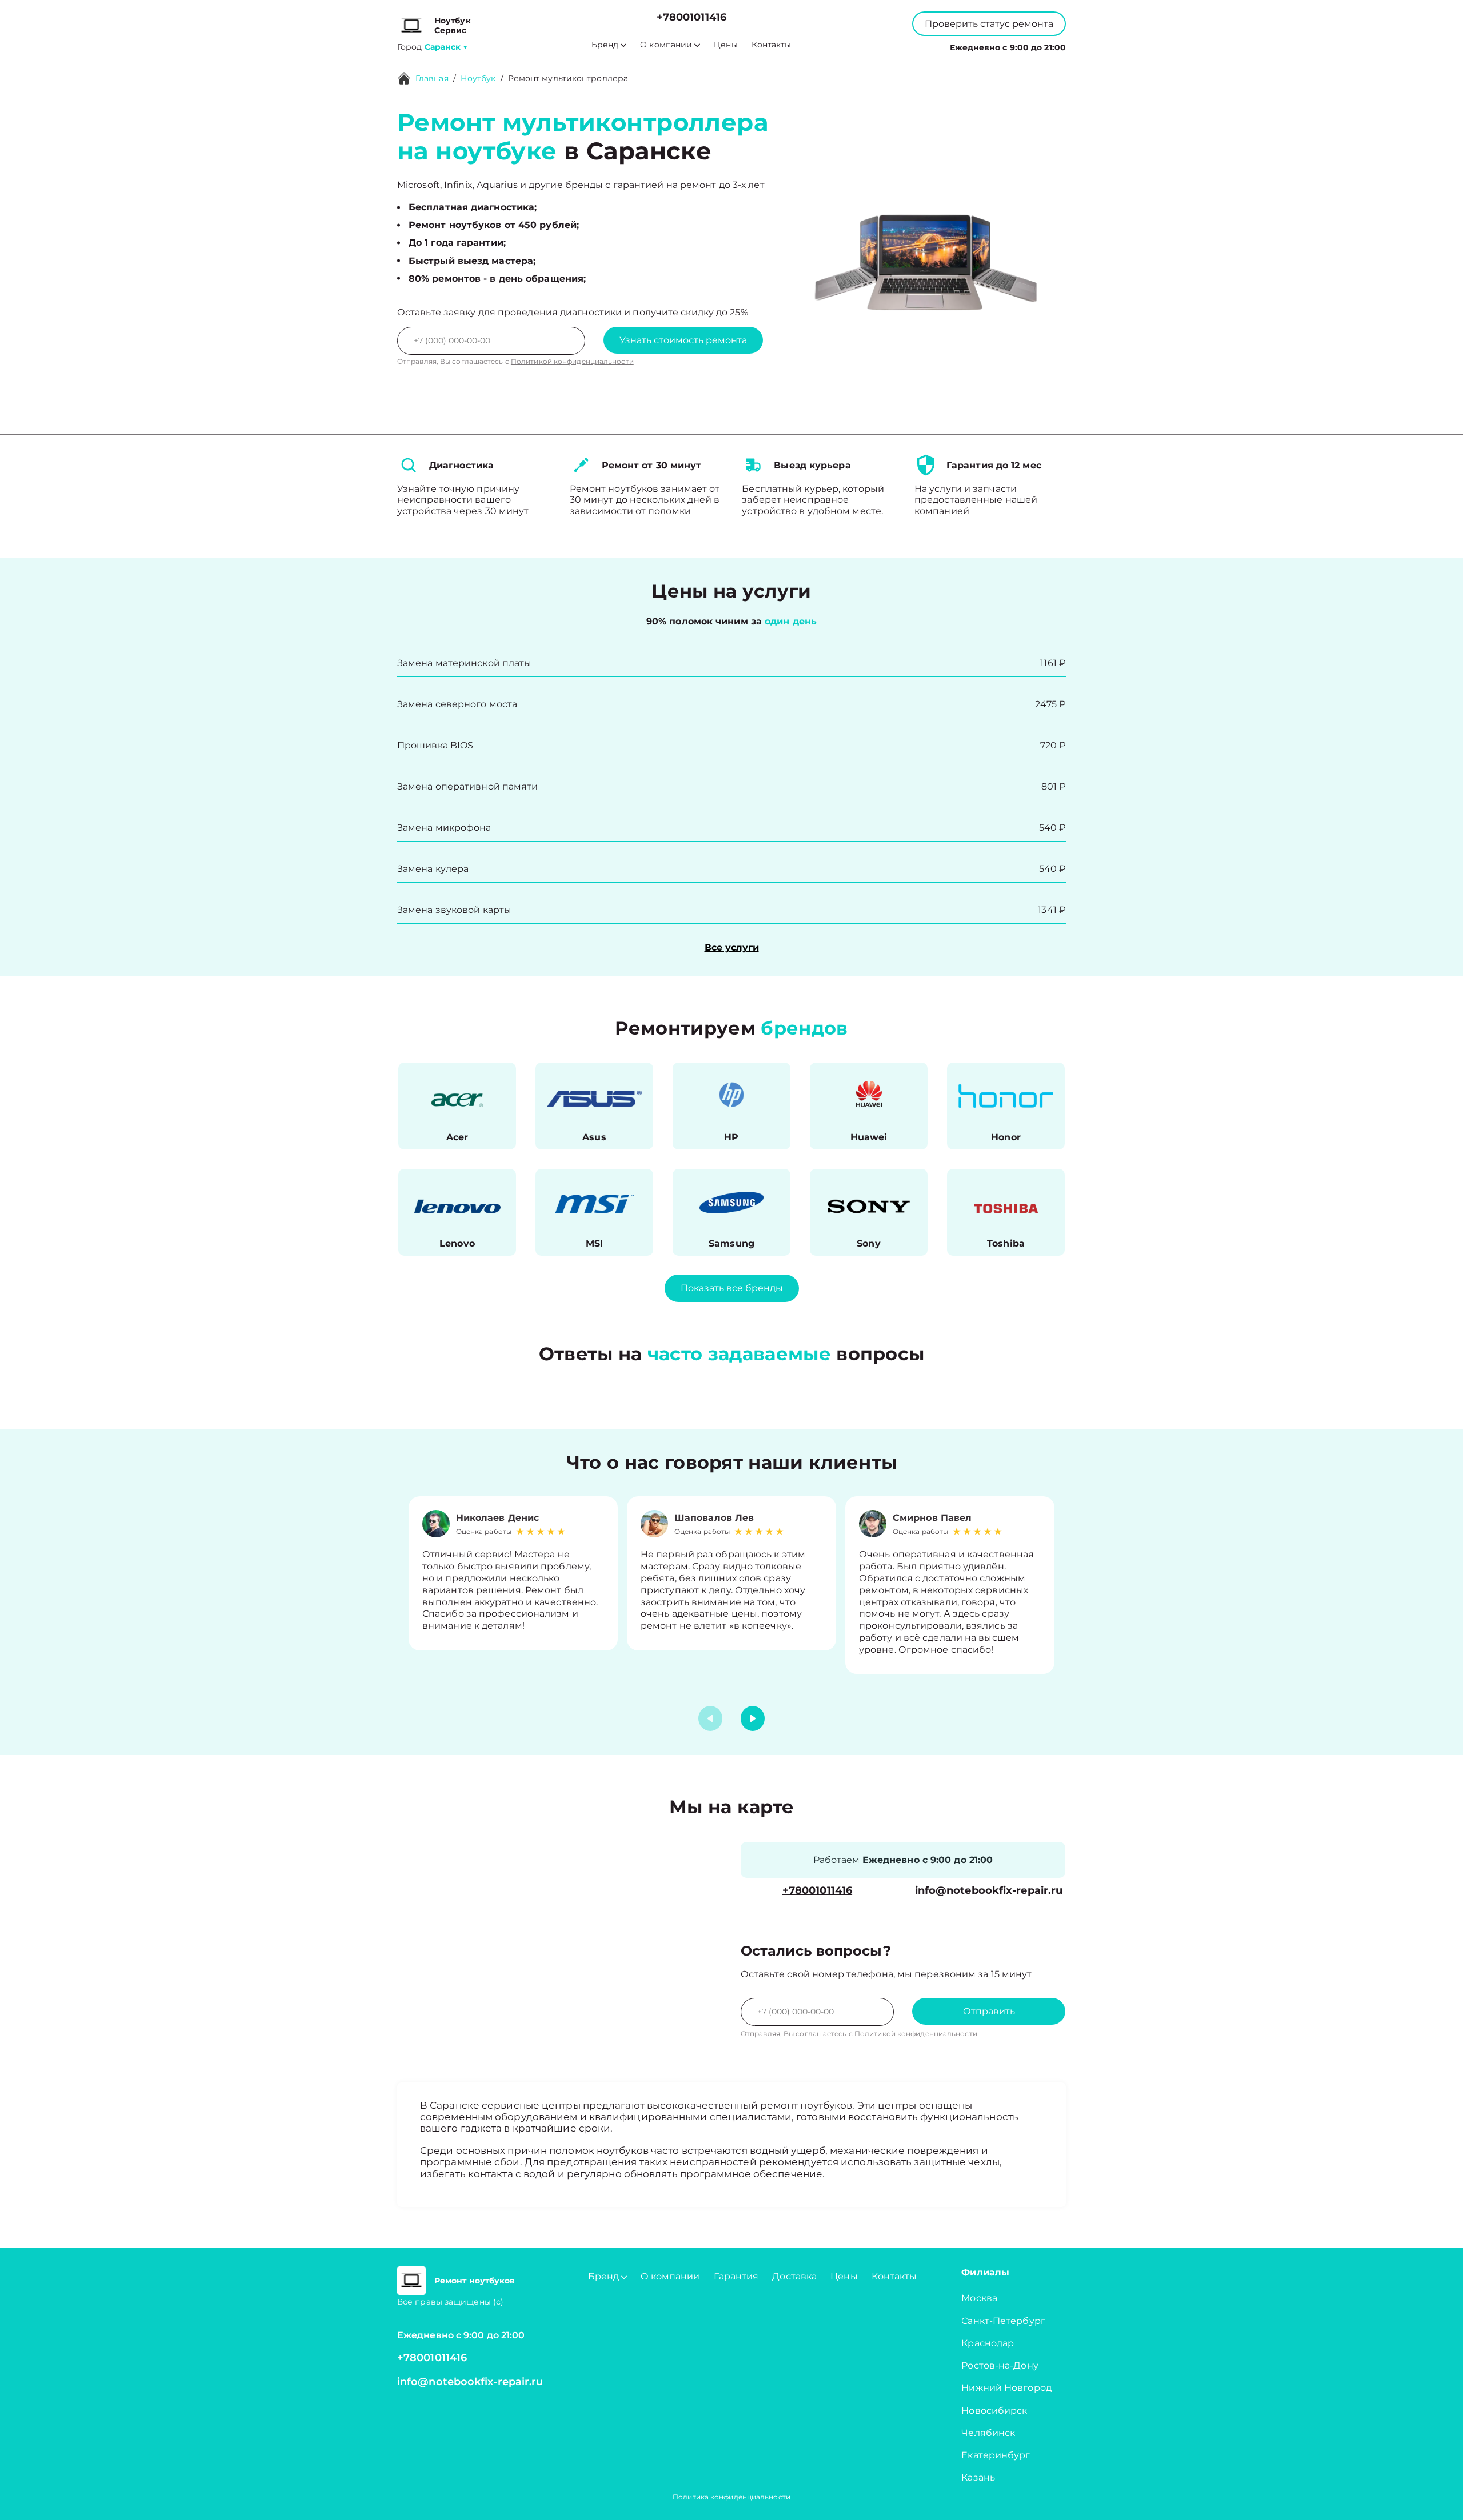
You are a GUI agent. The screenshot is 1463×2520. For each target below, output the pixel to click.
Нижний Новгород (1006, 2388)
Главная (432, 78)
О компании (666, 45)
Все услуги (732, 947)
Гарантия (736, 2276)
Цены (725, 45)
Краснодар (988, 2343)
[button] (753, 1718)
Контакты (772, 45)
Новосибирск (994, 2411)
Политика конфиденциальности (731, 2497)
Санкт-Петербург (1003, 2321)
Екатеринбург (996, 2455)
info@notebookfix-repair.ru (989, 1891)
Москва (979, 2298)
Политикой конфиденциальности (572, 361)
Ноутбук (478, 78)
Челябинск (988, 2433)
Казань (978, 2477)
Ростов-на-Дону (1000, 2365)
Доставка (794, 2276)
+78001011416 (691, 17)
